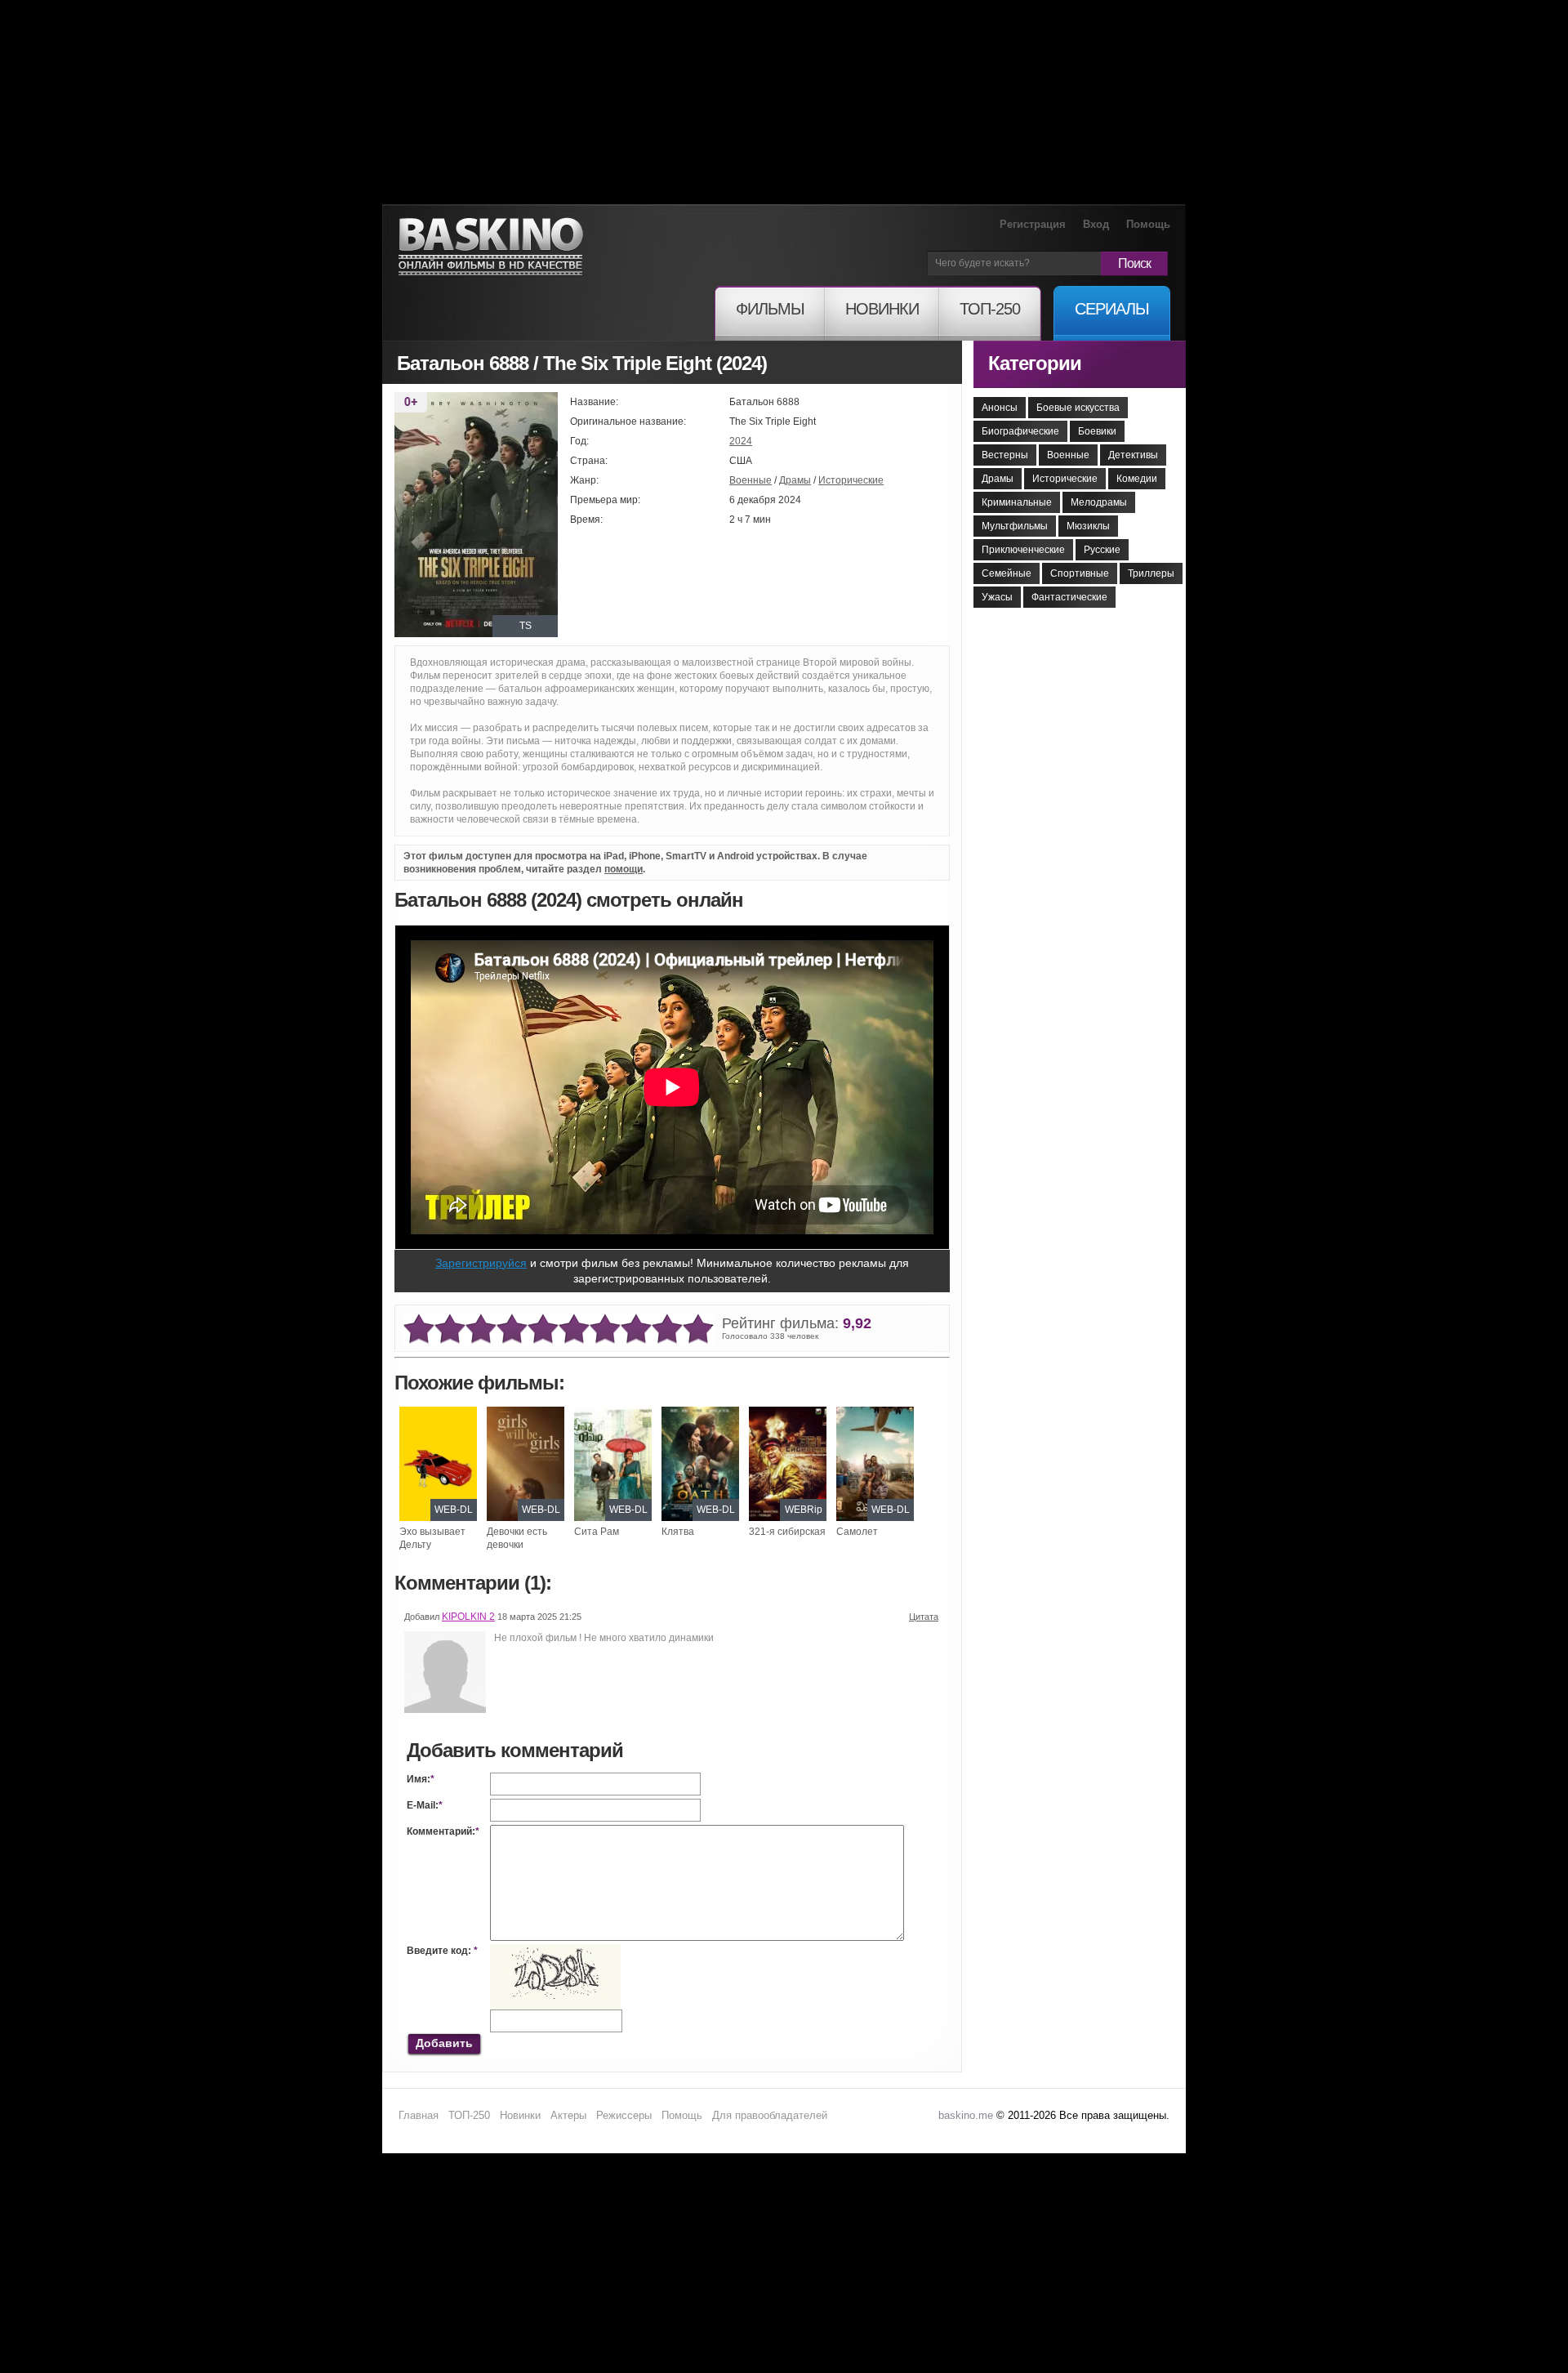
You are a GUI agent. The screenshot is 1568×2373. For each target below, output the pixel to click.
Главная (419, 2115)
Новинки (520, 2115)
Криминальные (1017, 502)
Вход (1096, 224)
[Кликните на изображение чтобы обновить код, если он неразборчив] (555, 1951)
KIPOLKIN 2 (468, 1617)
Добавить (444, 2043)
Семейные (1007, 573)
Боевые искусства (1078, 408)
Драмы (795, 480)
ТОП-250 (469, 2115)
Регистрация (1033, 224)
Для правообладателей (770, 2115)
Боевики (1097, 431)
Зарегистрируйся (481, 1263)
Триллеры (1151, 573)
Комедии (1137, 479)
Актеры (568, 2115)
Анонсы (1000, 408)
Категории (1035, 363)
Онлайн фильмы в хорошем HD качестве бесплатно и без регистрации (491, 247)
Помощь (1148, 224)
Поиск (1134, 263)
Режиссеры (624, 2115)
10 (698, 1329)
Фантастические (1069, 597)
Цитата (924, 1617)
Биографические (1020, 431)
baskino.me (966, 2115)
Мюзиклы (1088, 526)
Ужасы (997, 597)
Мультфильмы (1015, 526)
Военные (751, 480)
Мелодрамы (1099, 502)
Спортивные (1080, 573)
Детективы (1133, 455)
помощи (624, 869)
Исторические (851, 480)
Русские (1102, 550)
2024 (741, 441)
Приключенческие (1023, 550)
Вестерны (1005, 455)
